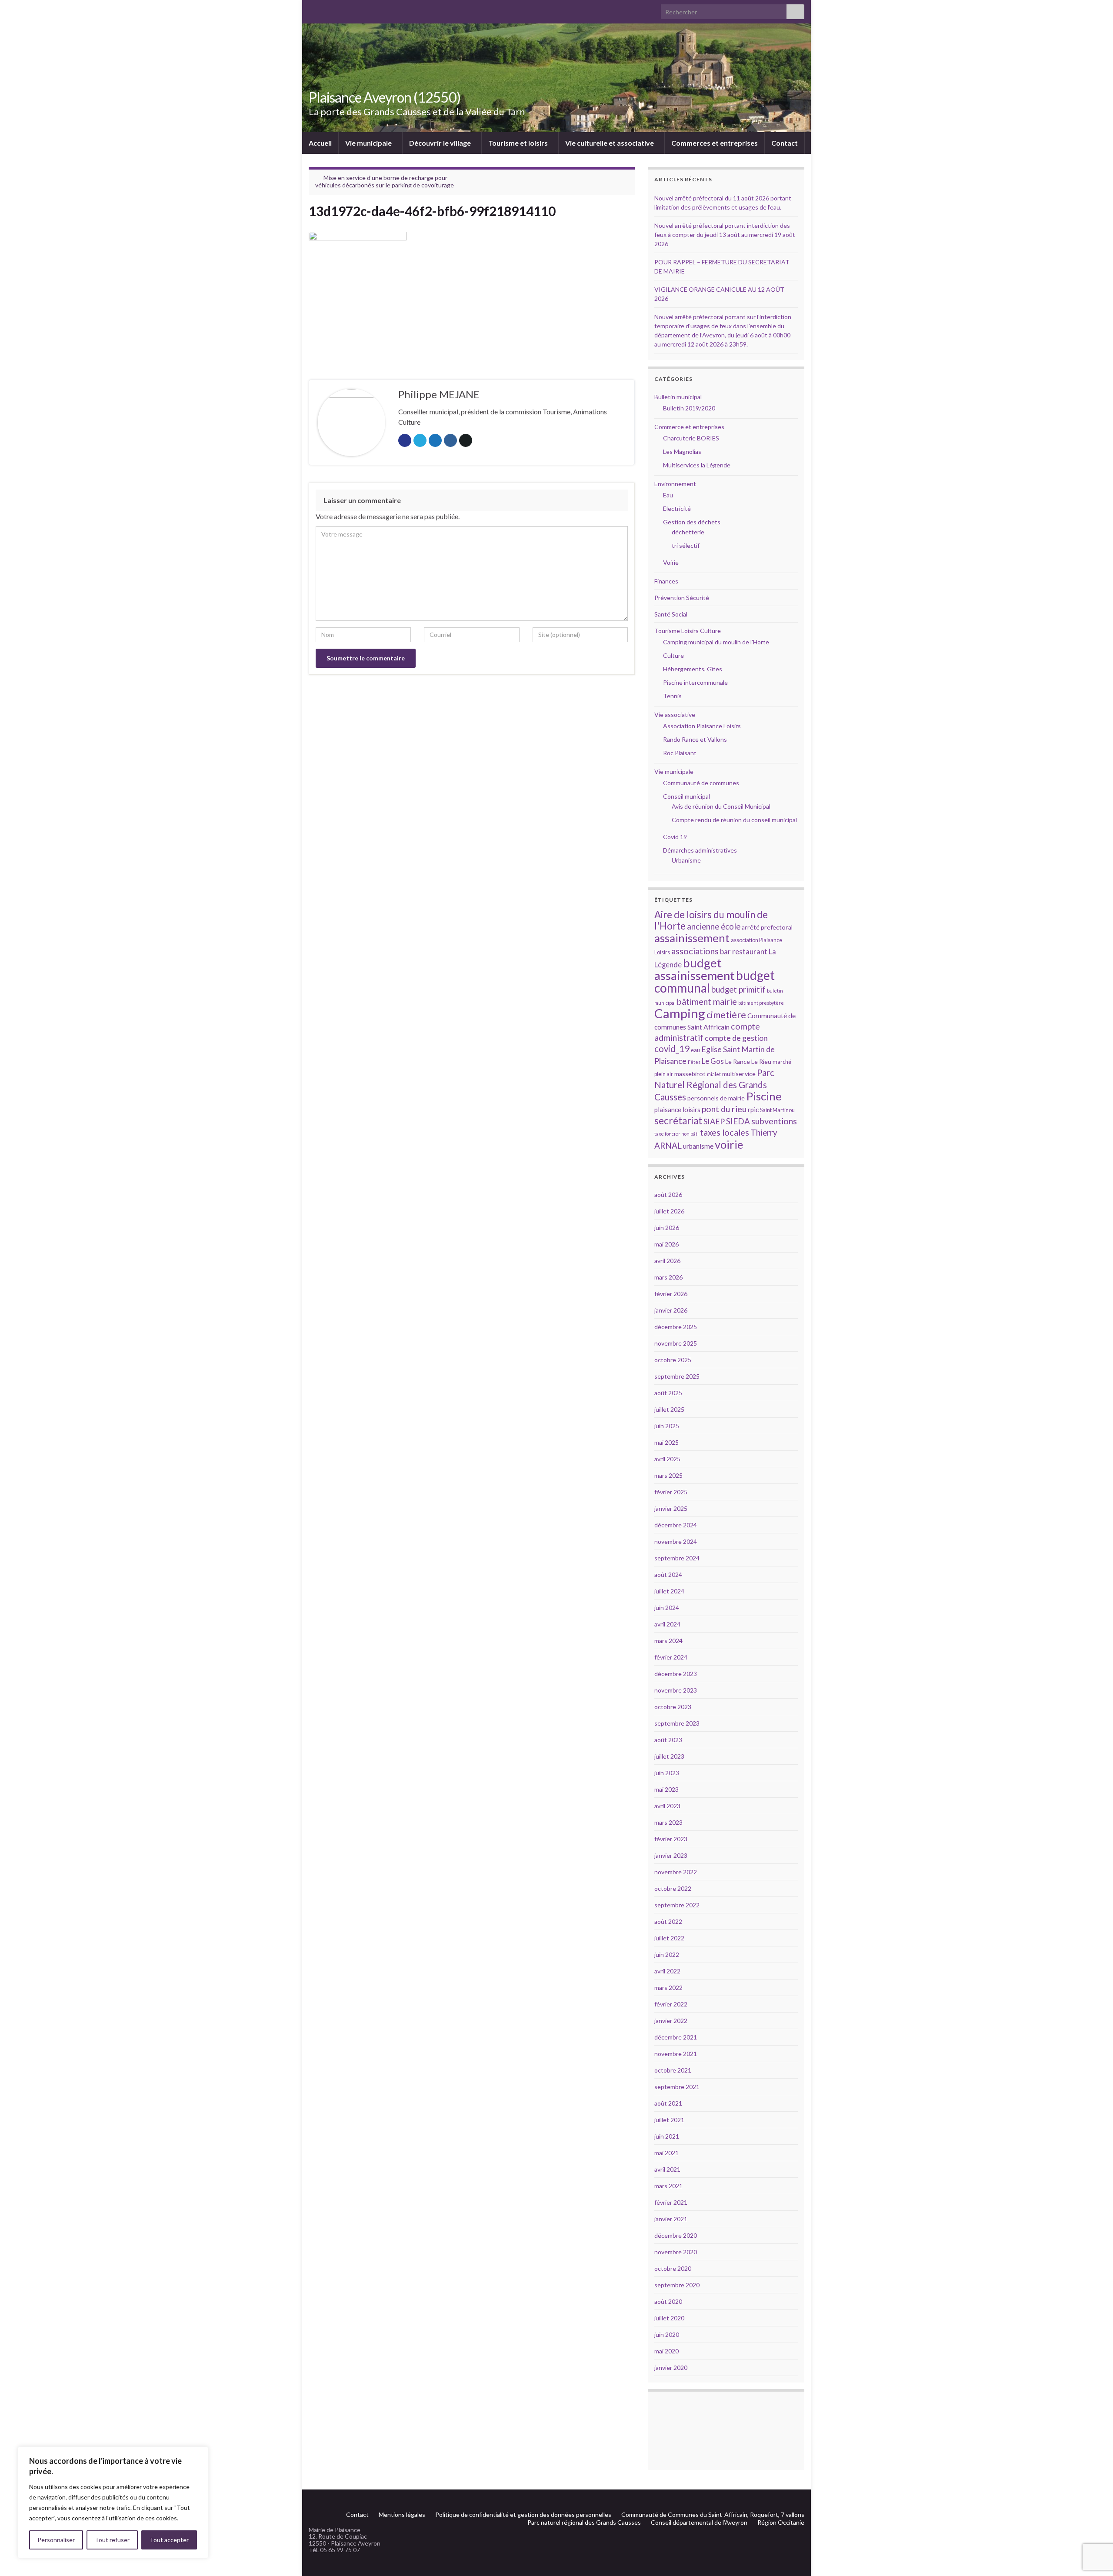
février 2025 (671, 1492)
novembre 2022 (676, 1872)
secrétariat (678, 1121)
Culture (673, 655)
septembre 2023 (677, 1723)
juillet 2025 (669, 1409)
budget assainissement (695, 969)
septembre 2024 (677, 1558)
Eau (668, 495)
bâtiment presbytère (761, 1003)
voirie (729, 1144)
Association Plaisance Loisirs (702, 726)
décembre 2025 (676, 1327)
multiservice (739, 1074)
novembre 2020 (676, 2252)
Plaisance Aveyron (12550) (385, 97)
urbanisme (698, 1146)
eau (695, 1050)
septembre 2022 (677, 1905)
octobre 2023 (673, 1707)
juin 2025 (667, 1426)
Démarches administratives (700, 850)
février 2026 (671, 1294)
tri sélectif (686, 545)
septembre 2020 (677, 2285)
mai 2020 (666, 2351)
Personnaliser (56, 2540)
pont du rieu (724, 1109)
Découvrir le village (441, 143)
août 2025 (668, 1393)
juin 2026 (667, 1228)
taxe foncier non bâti (676, 1134)
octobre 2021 (673, 2070)
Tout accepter (169, 2540)
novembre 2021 (676, 2054)
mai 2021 (666, 2153)
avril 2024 (667, 1624)
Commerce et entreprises (689, 427)
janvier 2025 (671, 1508)
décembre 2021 (676, 2037)
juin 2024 (667, 1608)
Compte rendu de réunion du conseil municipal (734, 820)
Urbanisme (686, 860)
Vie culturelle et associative (610, 143)
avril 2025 (667, 1459)
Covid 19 (675, 837)
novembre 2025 (676, 1343)
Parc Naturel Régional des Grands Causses (714, 1085)
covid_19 (672, 1049)
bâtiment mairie (707, 1001)
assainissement (692, 938)
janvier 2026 (671, 1310)
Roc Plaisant (680, 753)
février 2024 (671, 1657)
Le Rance (738, 1061)
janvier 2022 (671, 2021)
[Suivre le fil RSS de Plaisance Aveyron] (787, 2500)
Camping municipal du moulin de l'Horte (716, 642)
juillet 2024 (669, 1591)
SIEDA (738, 1121)
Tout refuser (112, 2540)
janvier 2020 (671, 2368)
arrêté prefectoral (767, 927)
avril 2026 (667, 1261)
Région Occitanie (781, 2522)
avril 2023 (667, 1806)
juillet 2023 (669, 1756)
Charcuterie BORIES (691, 438)
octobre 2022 (673, 1888)
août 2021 (668, 2103)
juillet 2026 (669, 1211)
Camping (680, 1013)
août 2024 (668, 1575)
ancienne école (714, 926)
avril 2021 (667, 2169)
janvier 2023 (671, 1855)
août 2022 (668, 1921)
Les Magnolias (682, 452)
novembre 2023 (676, 1690)
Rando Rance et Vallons (695, 739)
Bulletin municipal (678, 397)
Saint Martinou (777, 1110)
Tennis (672, 696)
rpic (753, 1110)
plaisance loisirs (677, 1110)
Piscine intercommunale (695, 682)
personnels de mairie (716, 1098)
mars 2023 (668, 1822)
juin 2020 (667, 2334)
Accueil (320, 143)
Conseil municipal (686, 796)
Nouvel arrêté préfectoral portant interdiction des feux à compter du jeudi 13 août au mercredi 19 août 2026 (725, 235)
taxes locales (725, 1132)
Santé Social (671, 614)
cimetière (726, 1015)
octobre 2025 (673, 1360)
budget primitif (738, 989)
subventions (774, 1121)
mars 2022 (668, 1988)
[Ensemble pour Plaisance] (800, 2500)
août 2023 (668, 1740)
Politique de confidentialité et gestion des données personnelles (523, 2514)
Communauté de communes (701, 783)
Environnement (675, 484)
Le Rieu (761, 1061)
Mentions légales (402, 2514)
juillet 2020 (669, 2318)
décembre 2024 (676, 1525)
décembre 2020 (676, 2235)
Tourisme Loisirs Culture (688, 631)
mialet (714, 1074)
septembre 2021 (677, 2087)
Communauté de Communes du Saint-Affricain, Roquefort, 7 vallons (713, 2514)
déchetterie (688, 532)
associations (695, 951)
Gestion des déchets (692, 522)
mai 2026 (666, 1244)
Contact (785, 143)
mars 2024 (668, 1641)
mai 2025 (666, 1442)
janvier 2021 (671, 2219)
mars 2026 (668, 1277)
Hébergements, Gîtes (693, 669)
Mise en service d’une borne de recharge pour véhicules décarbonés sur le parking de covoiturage (385, 181)
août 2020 (668, 2301)
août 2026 (668, 1195)
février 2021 (671, 2202)
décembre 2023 (676, 1674)
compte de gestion (736, 1038)
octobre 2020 (673, 2268)
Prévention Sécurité (682, 598)
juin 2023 (667, 1773)
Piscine (764, 1096)
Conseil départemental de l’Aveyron (699, 2522)
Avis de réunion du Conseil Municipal (721, 806)
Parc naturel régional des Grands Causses (584, 2522)
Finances (666, 581)
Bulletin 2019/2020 (689, 408)
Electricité (677, 508)
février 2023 (671, 1839)
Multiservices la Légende (697, 465)
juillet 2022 (669, 1938)
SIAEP (714, 1121)
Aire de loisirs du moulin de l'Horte (711, 920)
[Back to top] (1093, 2524)
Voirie (671, 562)
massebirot (690, 1074)
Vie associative (675, 715)
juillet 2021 (669, 2120)
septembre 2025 (677, 1376)
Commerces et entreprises (715, 143)
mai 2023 (666, 1789)
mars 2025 (668, 1475)
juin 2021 (667, 2136)
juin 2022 (667, 1954)
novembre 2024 (676, 1541)
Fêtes (694, 1062)
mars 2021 (668, 2186)
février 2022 (671, 2004)
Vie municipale (369, 143)
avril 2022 (667, 1971)
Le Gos (713, 1061)
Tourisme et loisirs (519, 143)
